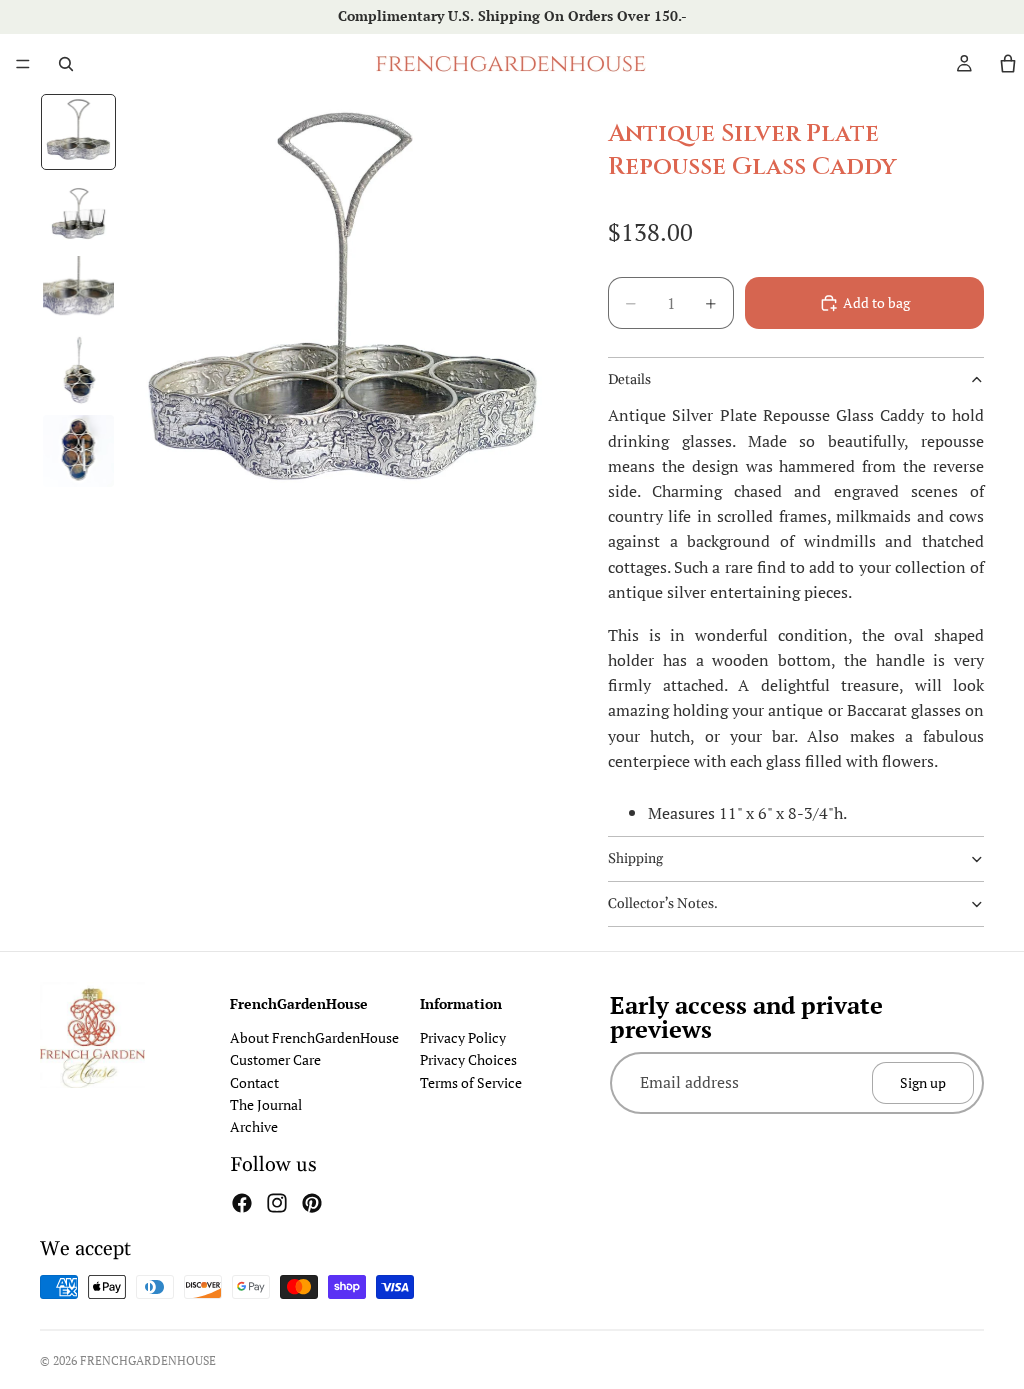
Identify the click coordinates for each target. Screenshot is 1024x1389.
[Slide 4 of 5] (79, 371)
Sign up (923, 1082)
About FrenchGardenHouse (314, 1037)
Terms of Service (471, 1082)
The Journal (266, 1104)
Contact (254, 1082)
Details (629, 380)
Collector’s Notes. (663, 904)
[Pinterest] (312, 1203)
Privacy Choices (468, 1060)
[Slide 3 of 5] (79, 292)
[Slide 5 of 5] (79, 451)
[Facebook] (242, 1203)
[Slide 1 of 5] (79, 132)
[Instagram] (277, 1203)
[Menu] (23, 64)
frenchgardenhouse (148, 1360)
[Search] (66, 64)
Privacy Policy (463, 1037)
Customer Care (275, 1060)
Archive (254, 1127)
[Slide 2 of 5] (79, 212)
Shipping (635, 859)
